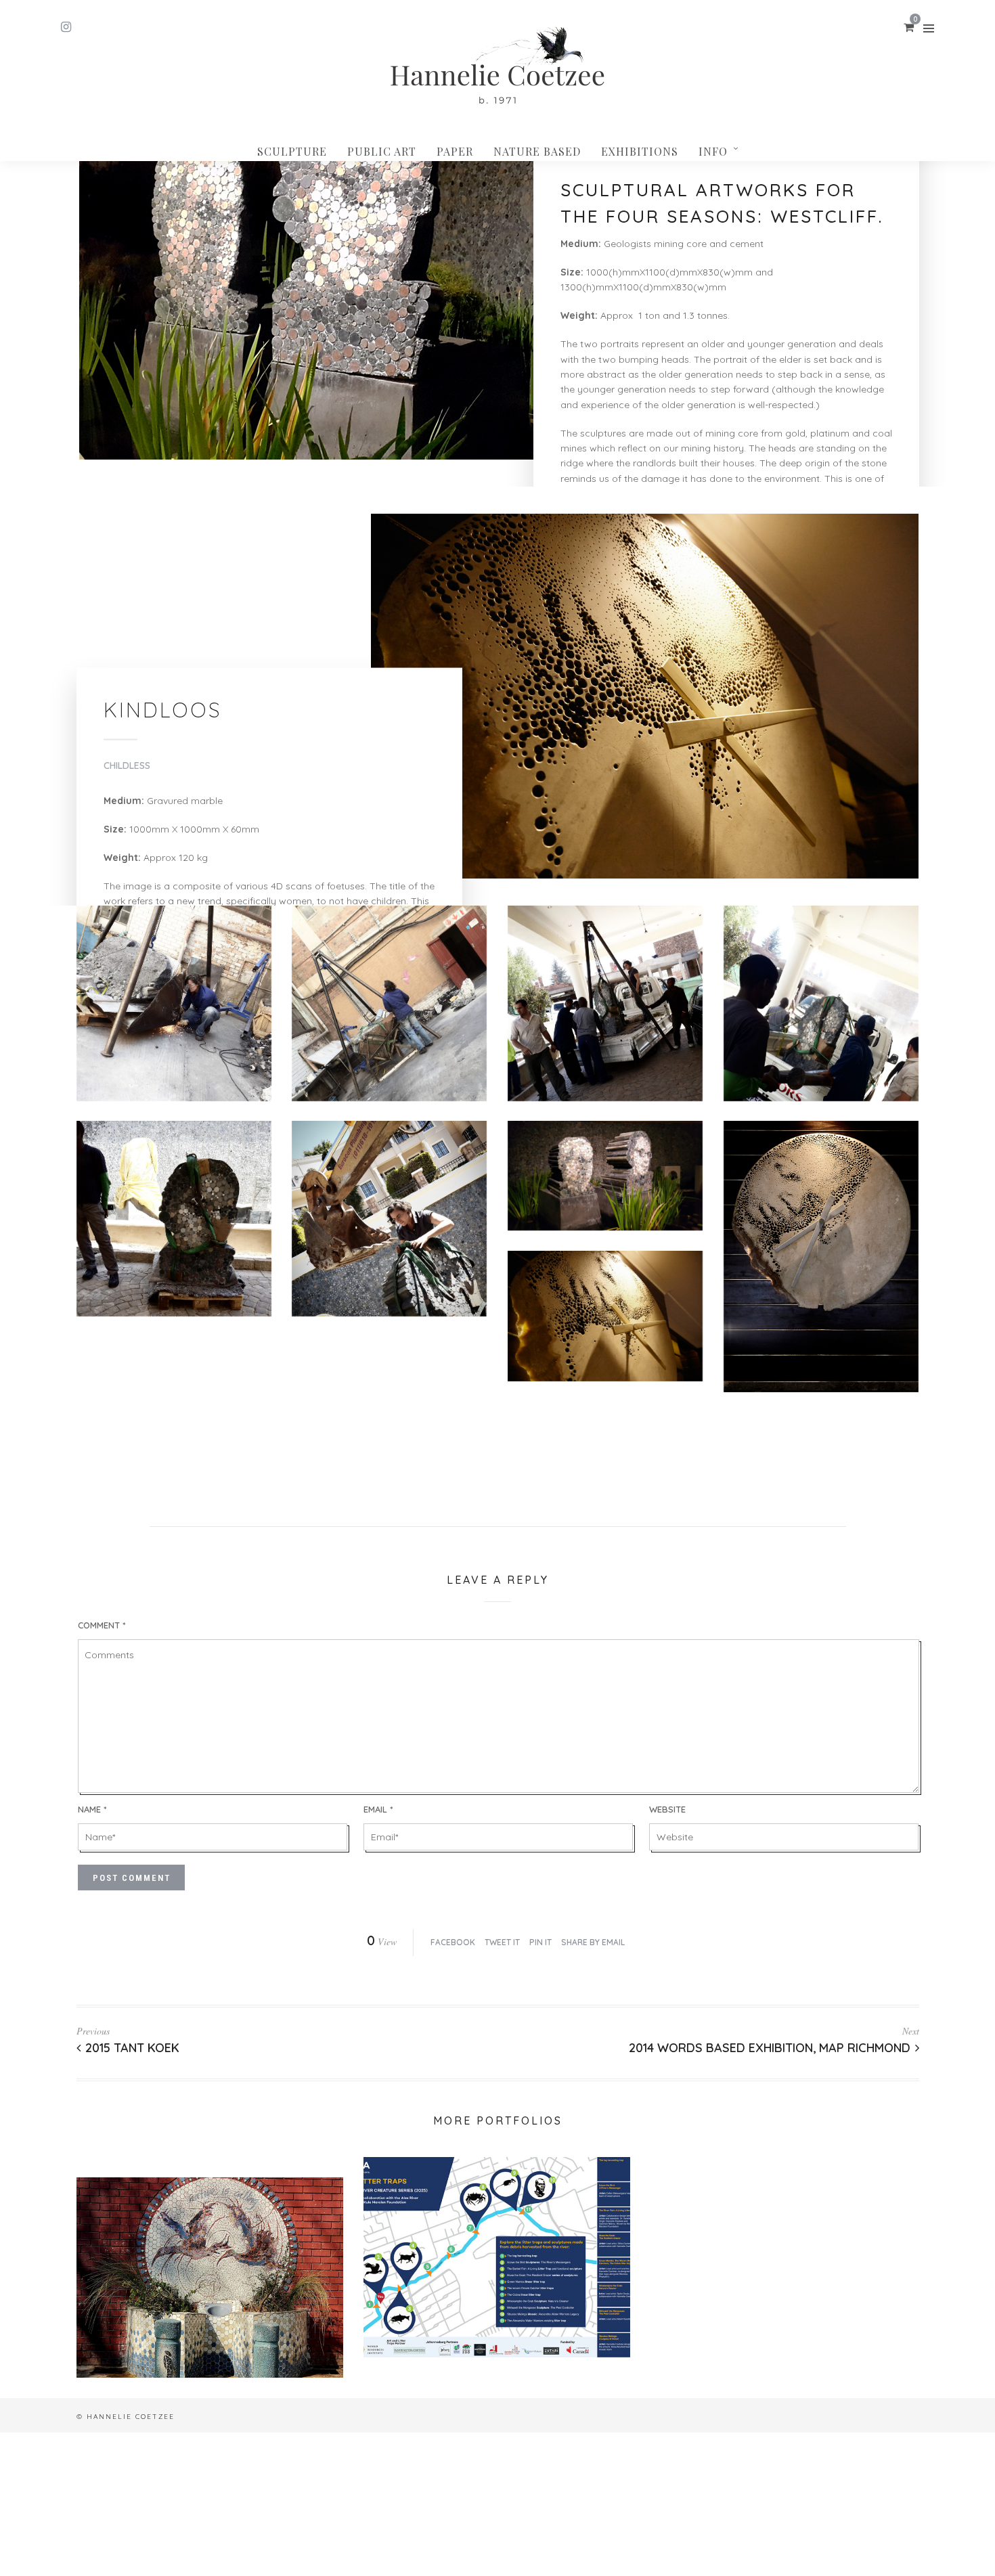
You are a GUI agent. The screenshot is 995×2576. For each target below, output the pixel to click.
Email (378, 1809)
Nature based (537, 151)
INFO (713, 151)
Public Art (382, 151)
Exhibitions (640, 151)
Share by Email (593, 1942)
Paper (455, 151)
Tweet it (502, 1942)
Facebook (453, 1942)
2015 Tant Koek (132, 2048)
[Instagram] (66, 27)
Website (667, 1809)
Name (92, 1809)
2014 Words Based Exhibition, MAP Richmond (770, 2048)
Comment (102, 1625)
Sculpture (292, 151)
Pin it (540, 1942)
